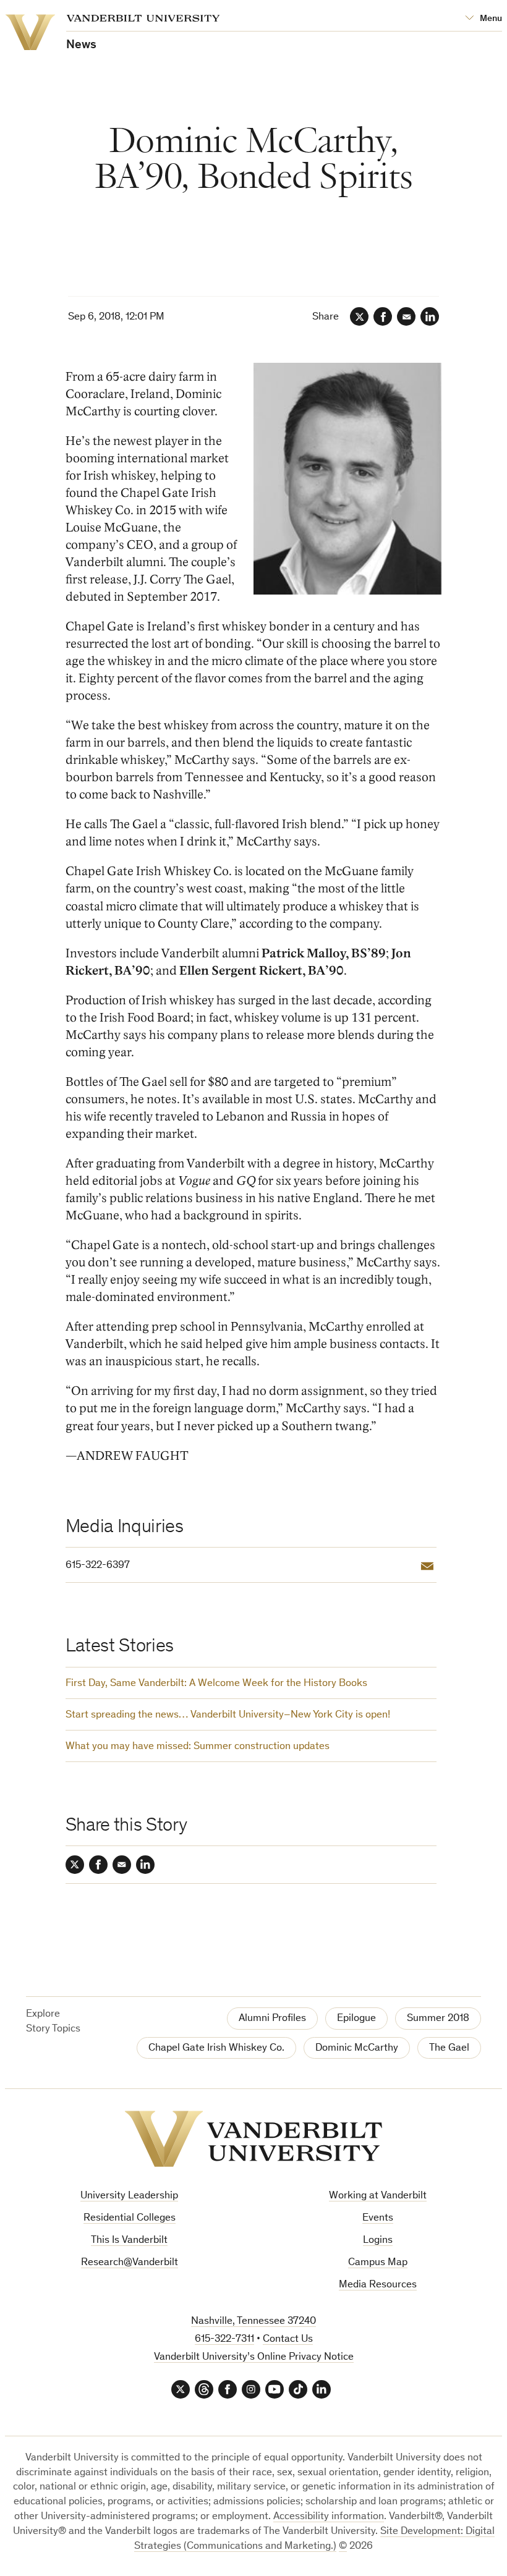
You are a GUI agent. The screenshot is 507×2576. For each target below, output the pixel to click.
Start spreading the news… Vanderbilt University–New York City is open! (228, 1715)
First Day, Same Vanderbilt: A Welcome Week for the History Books (216, 1684)
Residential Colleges (130, 2218)
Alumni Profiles (272, 2019)
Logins (378, 2241)
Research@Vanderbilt (130, 2263)
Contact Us (288, 2340)
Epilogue (356, 2019)
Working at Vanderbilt (378, 2196)
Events (378, 2218)
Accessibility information (329, 2517)
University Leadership (129, 2196)
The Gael (449, 2049)
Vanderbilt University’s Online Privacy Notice (254, 2358)
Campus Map (378, 2263)
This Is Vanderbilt (129, 2241)
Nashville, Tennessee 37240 (253, 2322)
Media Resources (378, 2285)
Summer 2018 (438, 2019)
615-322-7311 (224, 2340)
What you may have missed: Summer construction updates (198, 1747)
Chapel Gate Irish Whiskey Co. (216, 2049)
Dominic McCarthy (357, 2049)
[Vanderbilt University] (253, 2139)
